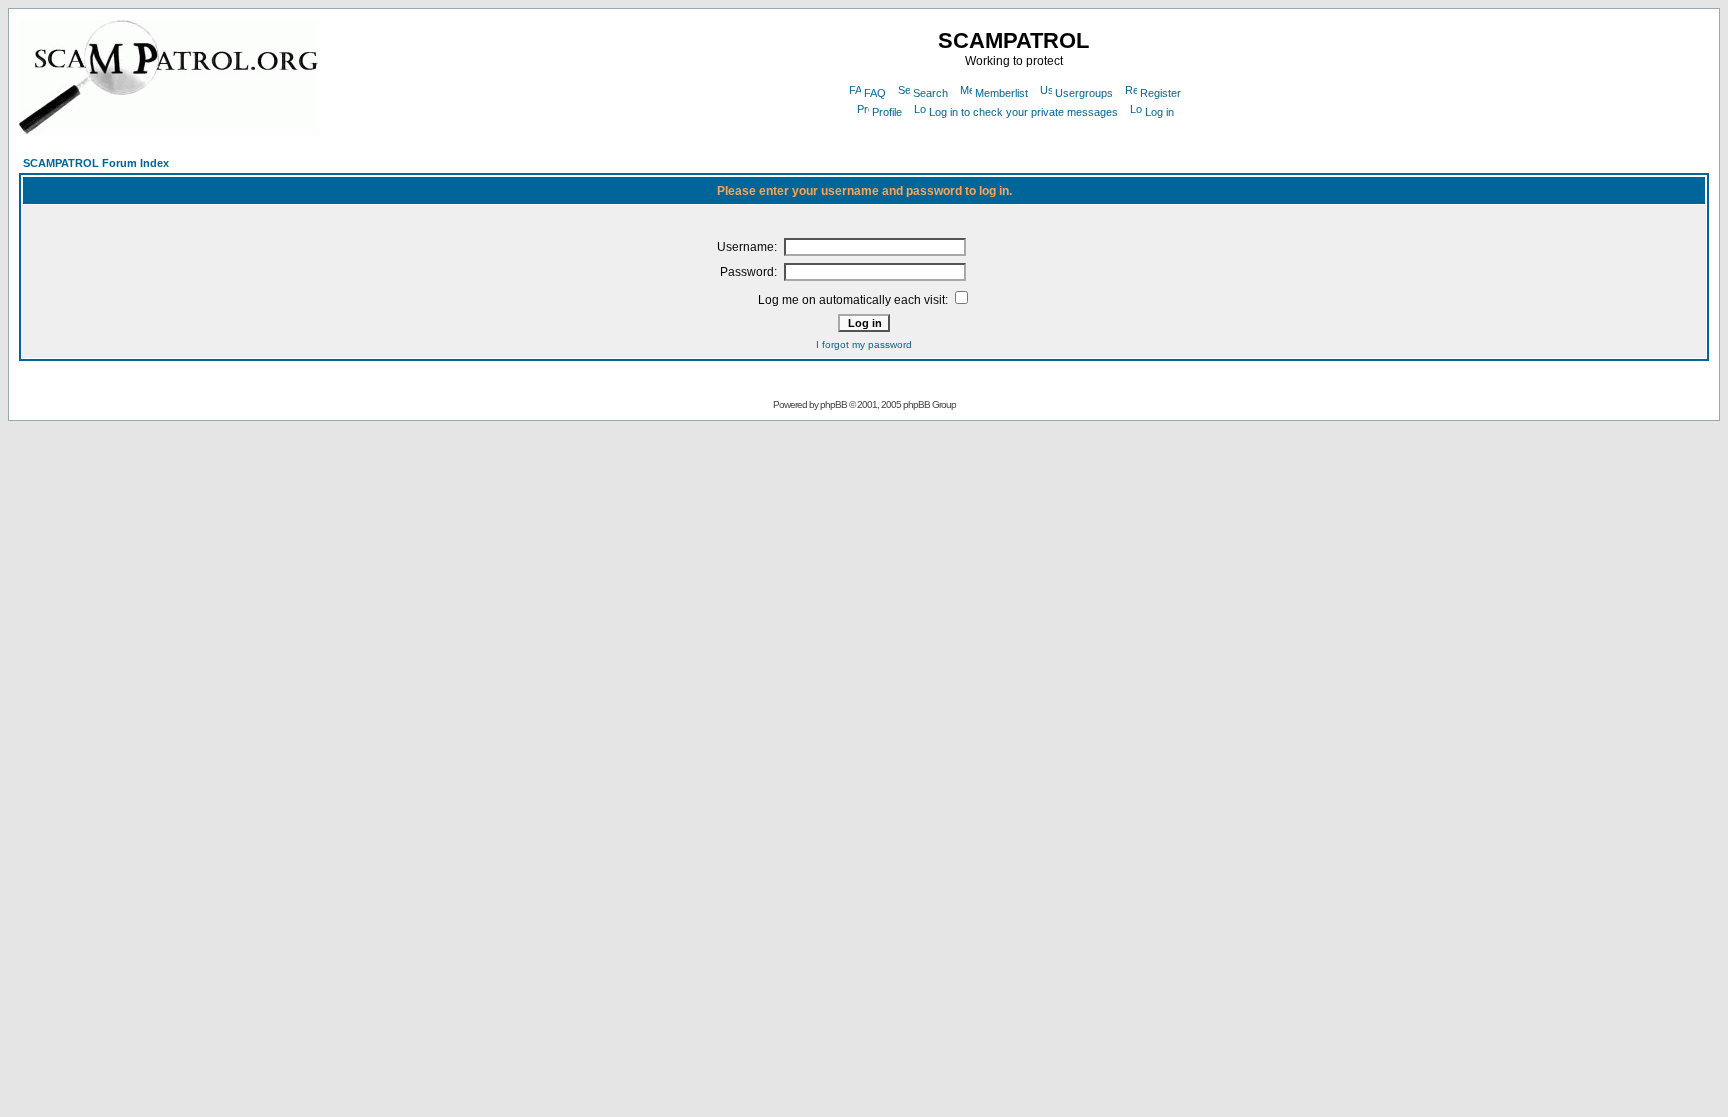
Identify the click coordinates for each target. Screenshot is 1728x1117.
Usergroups (1084, 93)
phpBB (833, 404)
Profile (887, 112)
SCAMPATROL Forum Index (96, 163)
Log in (1159, 112)
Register (1160, 93)
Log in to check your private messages (1023, 112)
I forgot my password (864, 344)
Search (930, 93)
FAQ (875, 93)
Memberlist (1001, 93)
